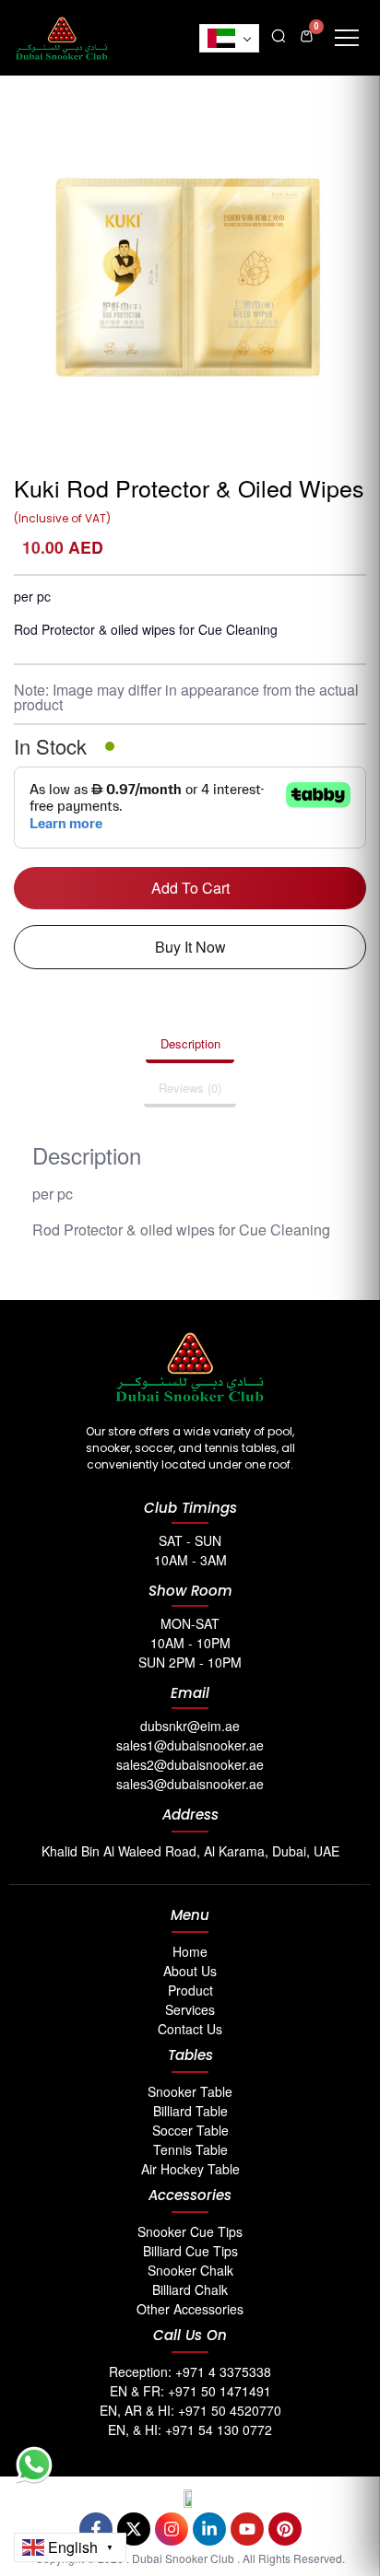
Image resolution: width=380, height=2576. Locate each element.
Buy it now (190, 947)
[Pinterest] (285, 2529)
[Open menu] (347, 38)
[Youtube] (247, 2529)
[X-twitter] (134, 2529)
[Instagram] (172, 2529)
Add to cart (190, 888)
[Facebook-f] (96, 2529)
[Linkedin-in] (209, 2529)
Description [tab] (190, 1043)
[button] (279, 34)
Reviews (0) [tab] (190, 1088)
